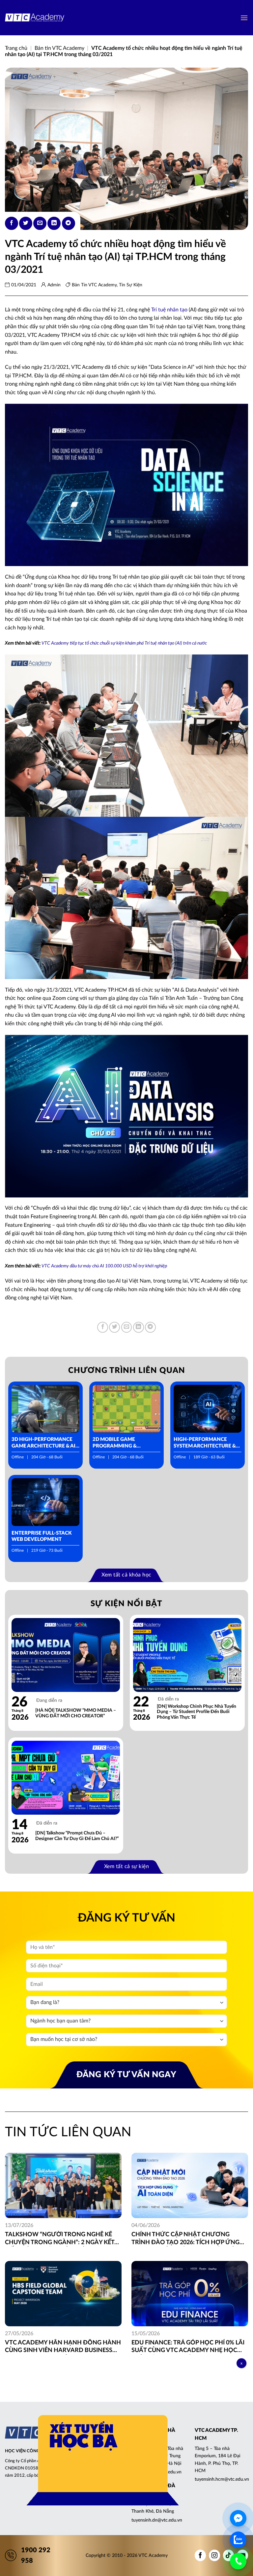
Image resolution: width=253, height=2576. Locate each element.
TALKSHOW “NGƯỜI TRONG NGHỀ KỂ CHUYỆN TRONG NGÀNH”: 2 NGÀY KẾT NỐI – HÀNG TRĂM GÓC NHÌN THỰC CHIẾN (60, 2239)
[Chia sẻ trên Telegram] (69, 223)
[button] (244, 18)
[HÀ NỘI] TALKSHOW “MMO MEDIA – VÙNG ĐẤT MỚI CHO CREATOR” (76, 1713)
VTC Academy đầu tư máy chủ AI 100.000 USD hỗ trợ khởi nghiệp (104, 1266)
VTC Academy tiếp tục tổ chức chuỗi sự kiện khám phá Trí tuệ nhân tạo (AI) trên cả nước (124, 643)
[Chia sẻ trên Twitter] (26, 223)
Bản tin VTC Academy (59, 48)
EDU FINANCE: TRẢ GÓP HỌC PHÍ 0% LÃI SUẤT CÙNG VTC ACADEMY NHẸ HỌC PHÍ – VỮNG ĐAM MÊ (188, 2347)
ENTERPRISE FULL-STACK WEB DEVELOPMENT (42, 1536)
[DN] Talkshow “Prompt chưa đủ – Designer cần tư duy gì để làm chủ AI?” (77, 1836)
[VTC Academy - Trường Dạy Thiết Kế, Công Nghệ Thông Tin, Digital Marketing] (35, 18)
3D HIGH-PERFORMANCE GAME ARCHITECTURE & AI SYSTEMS (43, 1443)
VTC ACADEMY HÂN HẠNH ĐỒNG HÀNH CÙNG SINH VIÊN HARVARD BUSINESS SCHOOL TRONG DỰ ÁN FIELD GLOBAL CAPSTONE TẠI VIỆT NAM (63, 2347)
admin (54, 285)
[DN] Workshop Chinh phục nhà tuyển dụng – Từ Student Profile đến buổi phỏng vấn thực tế (197, 1712)
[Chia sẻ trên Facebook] (12, 223)
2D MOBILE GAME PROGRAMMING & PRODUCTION (115, 1443)
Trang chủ (16, 48)
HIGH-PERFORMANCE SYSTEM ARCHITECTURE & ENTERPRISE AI (205, 1443)
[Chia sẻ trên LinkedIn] (54, 223)
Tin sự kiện (131, 285)
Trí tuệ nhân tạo (169, 310)
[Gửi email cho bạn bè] (40, 223)
